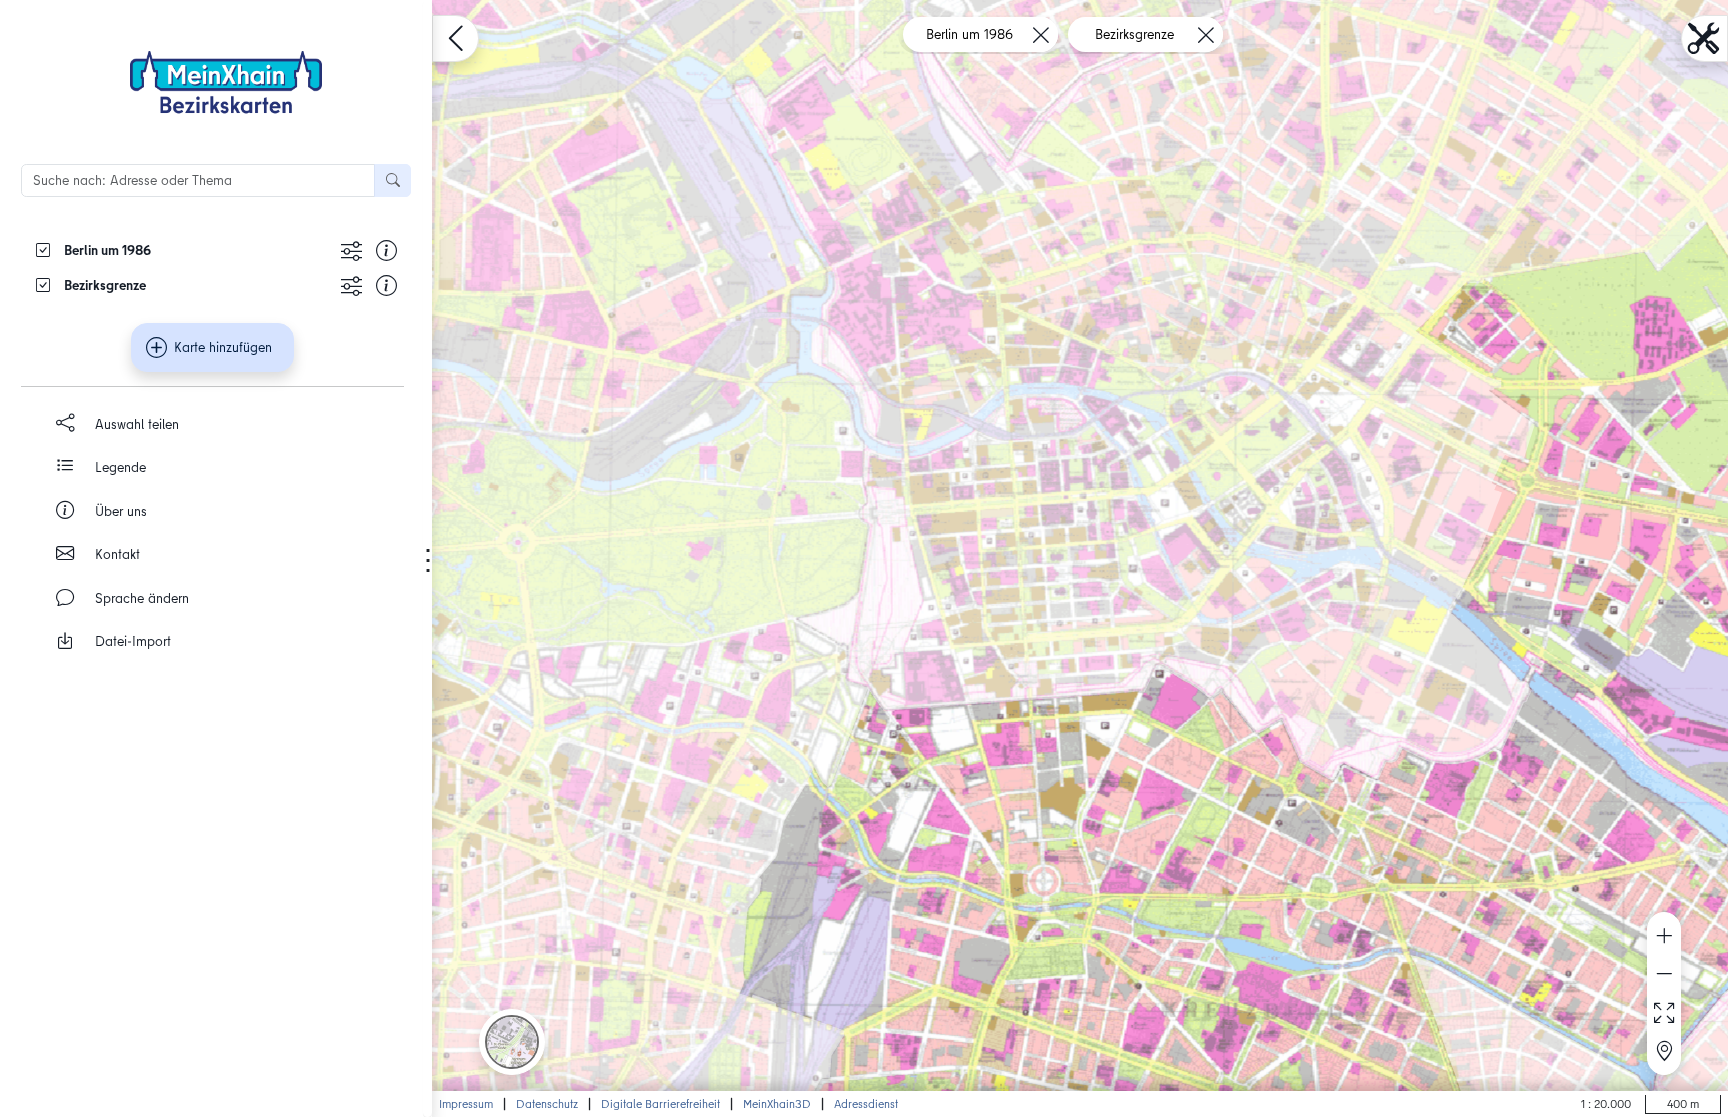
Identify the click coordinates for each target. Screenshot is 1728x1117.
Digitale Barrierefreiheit (660, 1103)
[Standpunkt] (1664, 1052)
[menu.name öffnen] (455, 38)
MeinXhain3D (777, 1103)
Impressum (466, 1103)
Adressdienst (866, 1103)
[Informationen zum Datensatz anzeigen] (386, 249)
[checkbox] (181, 249)
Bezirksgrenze (1134, 34)
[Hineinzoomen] (1664, 936)
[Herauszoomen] (1664, 975)
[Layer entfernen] (1040, 34)
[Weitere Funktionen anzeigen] (351, 249)
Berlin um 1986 (969, 34)
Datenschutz (547, 1103)
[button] (512, 1042)
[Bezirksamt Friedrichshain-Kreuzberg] (226, 82)
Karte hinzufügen (223, 347)
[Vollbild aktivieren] (1664, 1013)
